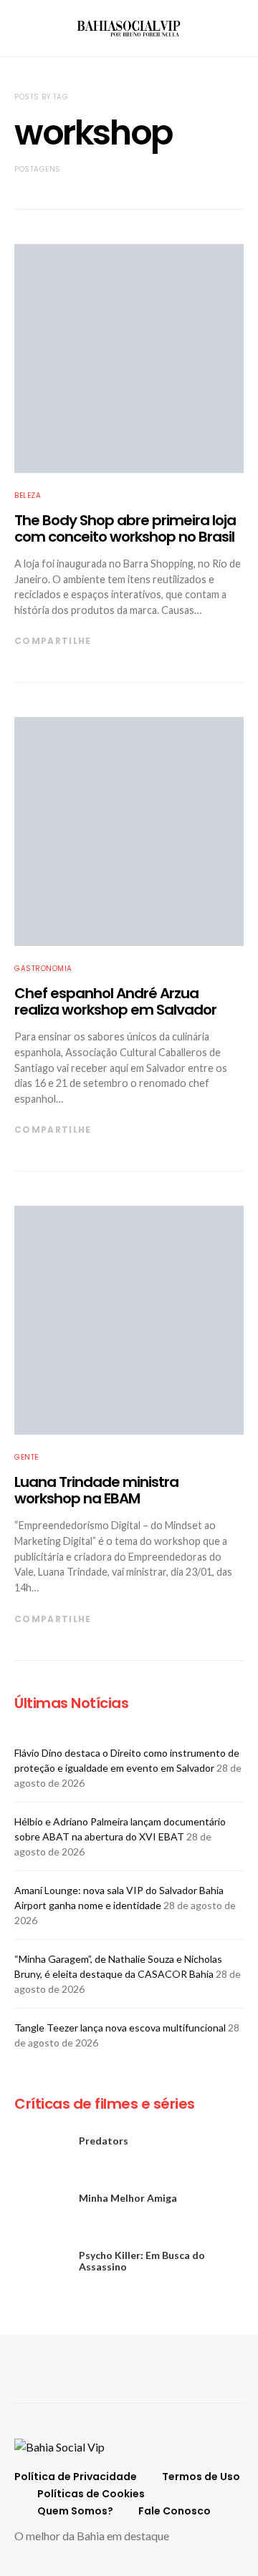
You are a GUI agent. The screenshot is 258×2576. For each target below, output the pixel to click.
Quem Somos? (75, 2511)
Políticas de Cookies (91, 2494)
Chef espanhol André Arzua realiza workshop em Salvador (115, 1001)
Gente (27, 1457)
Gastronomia (43, 969)
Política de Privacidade (76, 2477)
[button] (239, 29)
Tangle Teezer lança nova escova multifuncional (120, 2028)
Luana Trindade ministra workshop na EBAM (96, 1490)
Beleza (28, 496)
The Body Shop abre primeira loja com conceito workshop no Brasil (125, 528)
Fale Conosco (175, 2511)
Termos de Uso (201, 2477)
